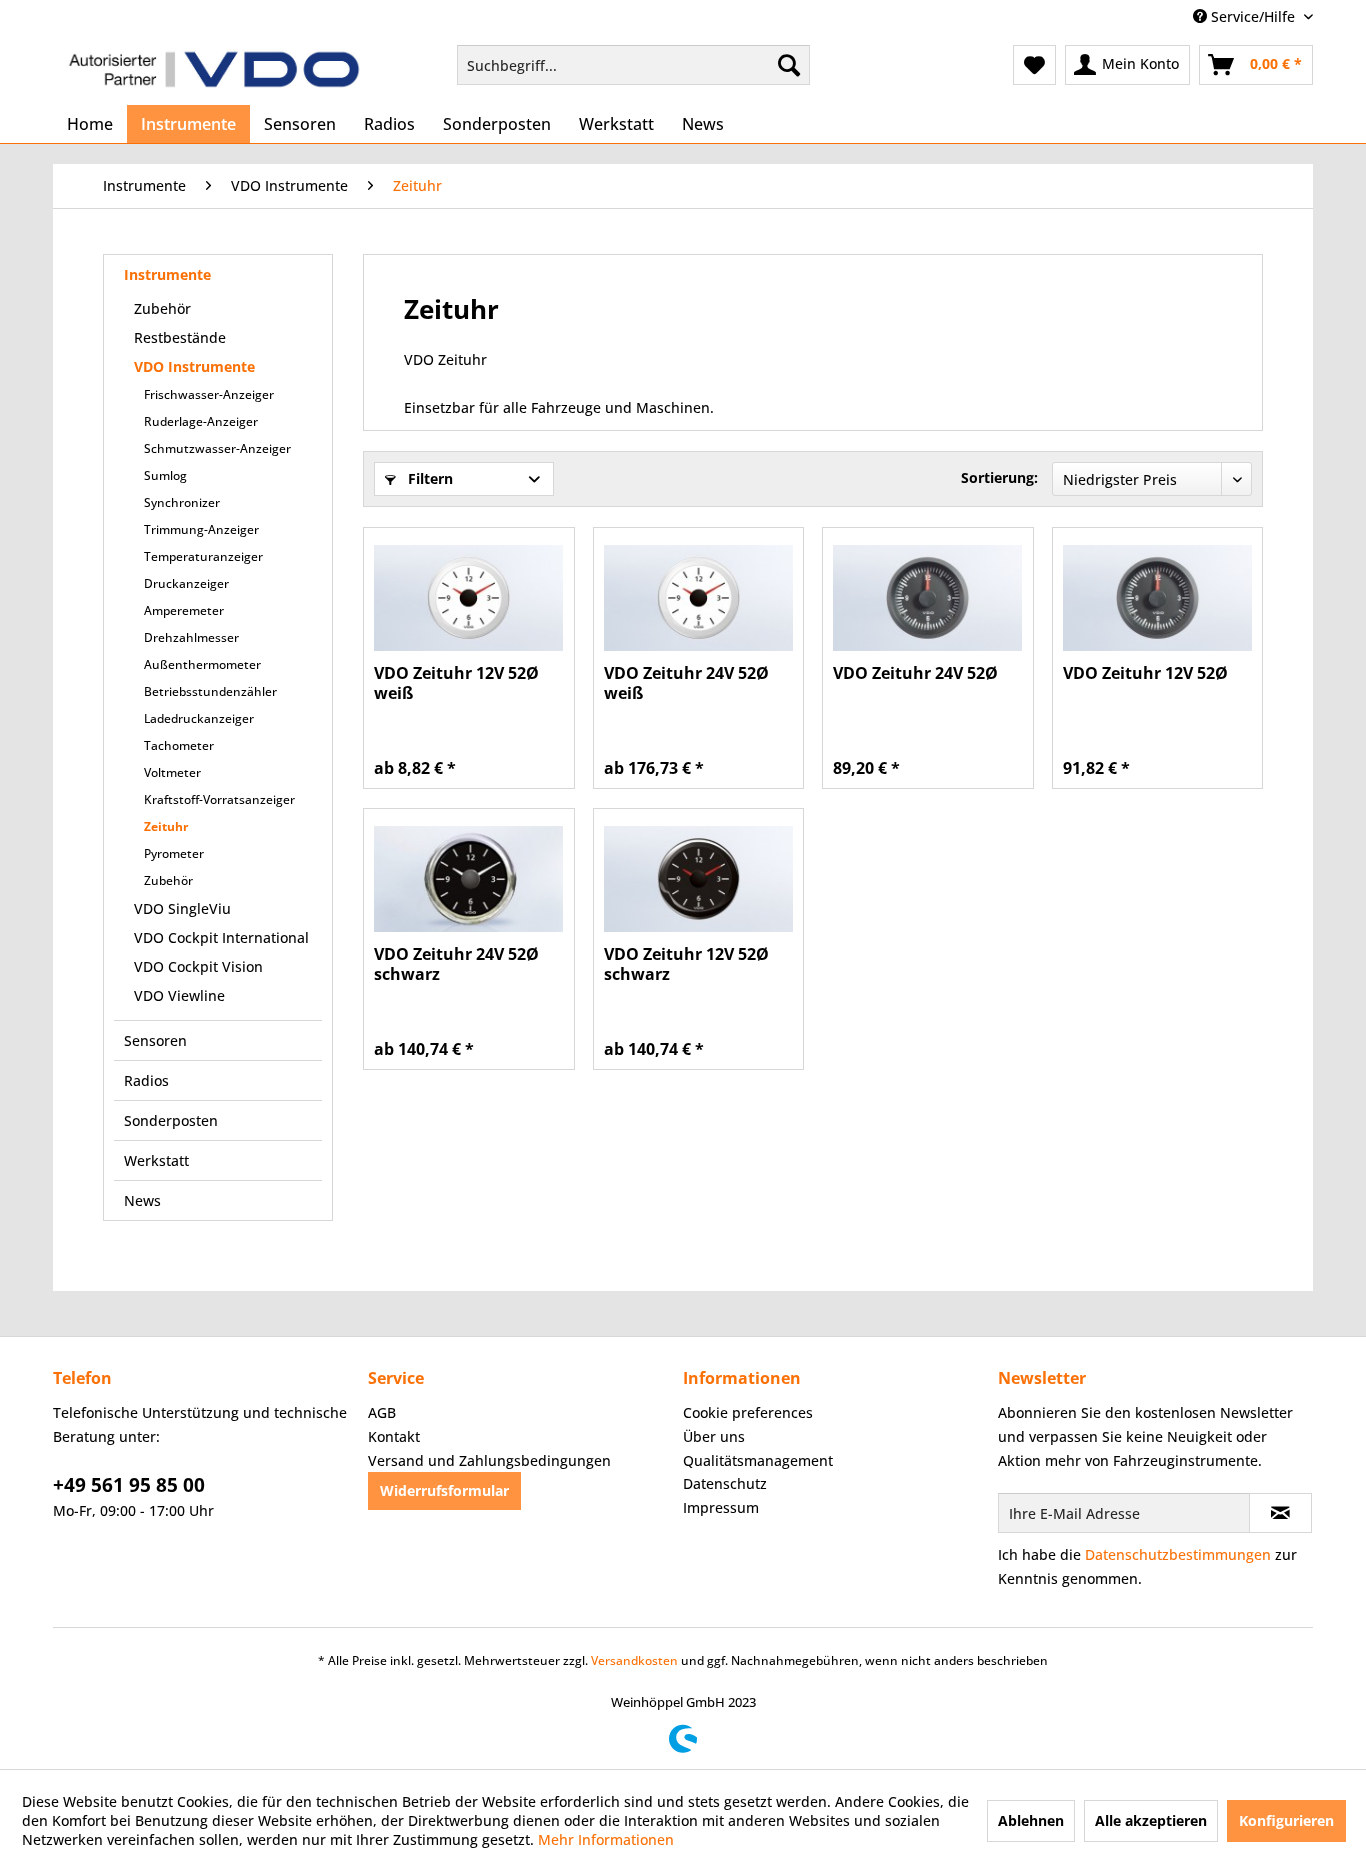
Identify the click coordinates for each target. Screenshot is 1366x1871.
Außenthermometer (202, 664)
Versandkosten (634, 1660)
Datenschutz (725, 1483)
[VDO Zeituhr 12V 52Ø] (1157, 598)
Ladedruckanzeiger (199, 718)
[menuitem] (633, 65)
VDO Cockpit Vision (198, 966)
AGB (382, 1412)
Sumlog (165, 475)
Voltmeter (172, 772)
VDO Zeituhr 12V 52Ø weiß (456, 683)
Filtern (428, 478)
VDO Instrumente (194, 366)
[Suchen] (789, 65)
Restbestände (180, 337)
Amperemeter (184, 610)
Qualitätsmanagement (758, 1460)
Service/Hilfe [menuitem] (1253, 16)
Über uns (714, 1436)
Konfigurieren (1286, 1820)
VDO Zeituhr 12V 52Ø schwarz (686, 964)
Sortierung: (999, 477)
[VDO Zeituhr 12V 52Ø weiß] (468, 598)
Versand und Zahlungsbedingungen (489, 1460)
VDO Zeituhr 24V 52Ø (915, 673)
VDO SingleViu (182, 908)
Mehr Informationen (606, 1839)
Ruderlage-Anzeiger (201, 421)
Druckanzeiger (186, 583)
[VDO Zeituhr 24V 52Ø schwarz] (468, 879)
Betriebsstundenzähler (210, 691)
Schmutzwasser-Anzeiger (217, 448)
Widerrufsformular (444, 1490)
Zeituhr (166, 826)
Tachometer (179, 745)
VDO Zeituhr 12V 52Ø (1145, 673)
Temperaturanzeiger (203, 556)
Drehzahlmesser (191, 637)
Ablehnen (1031, 1820)
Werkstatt (156, 1160)
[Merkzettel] (1034, 65)
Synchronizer (182, 502)
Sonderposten (171, 1120)
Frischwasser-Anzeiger (209, 394)
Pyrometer (174, 853)
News (142, 1200)
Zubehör (162, 308)
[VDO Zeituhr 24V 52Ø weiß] (698, 598)
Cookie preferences (748, 1412)
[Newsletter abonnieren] (1280, 1513)
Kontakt (394, 1436)
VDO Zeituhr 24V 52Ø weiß (686, 683)
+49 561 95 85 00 (129, 1485)
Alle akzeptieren (1151, 1820)
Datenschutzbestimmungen (1178, 1554)
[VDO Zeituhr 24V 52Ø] (927, 598)
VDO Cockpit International (221, 937)
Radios (146, 1080)
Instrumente (167, 274)
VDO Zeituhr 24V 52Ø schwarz (456, 964)
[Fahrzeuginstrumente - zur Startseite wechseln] (214, 70)
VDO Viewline (179, 995)
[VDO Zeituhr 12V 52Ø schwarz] (698, 879)
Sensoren (155, 1040)
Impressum (721, 1507)
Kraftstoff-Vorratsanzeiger (219, 799)
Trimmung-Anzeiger (201, 529)
